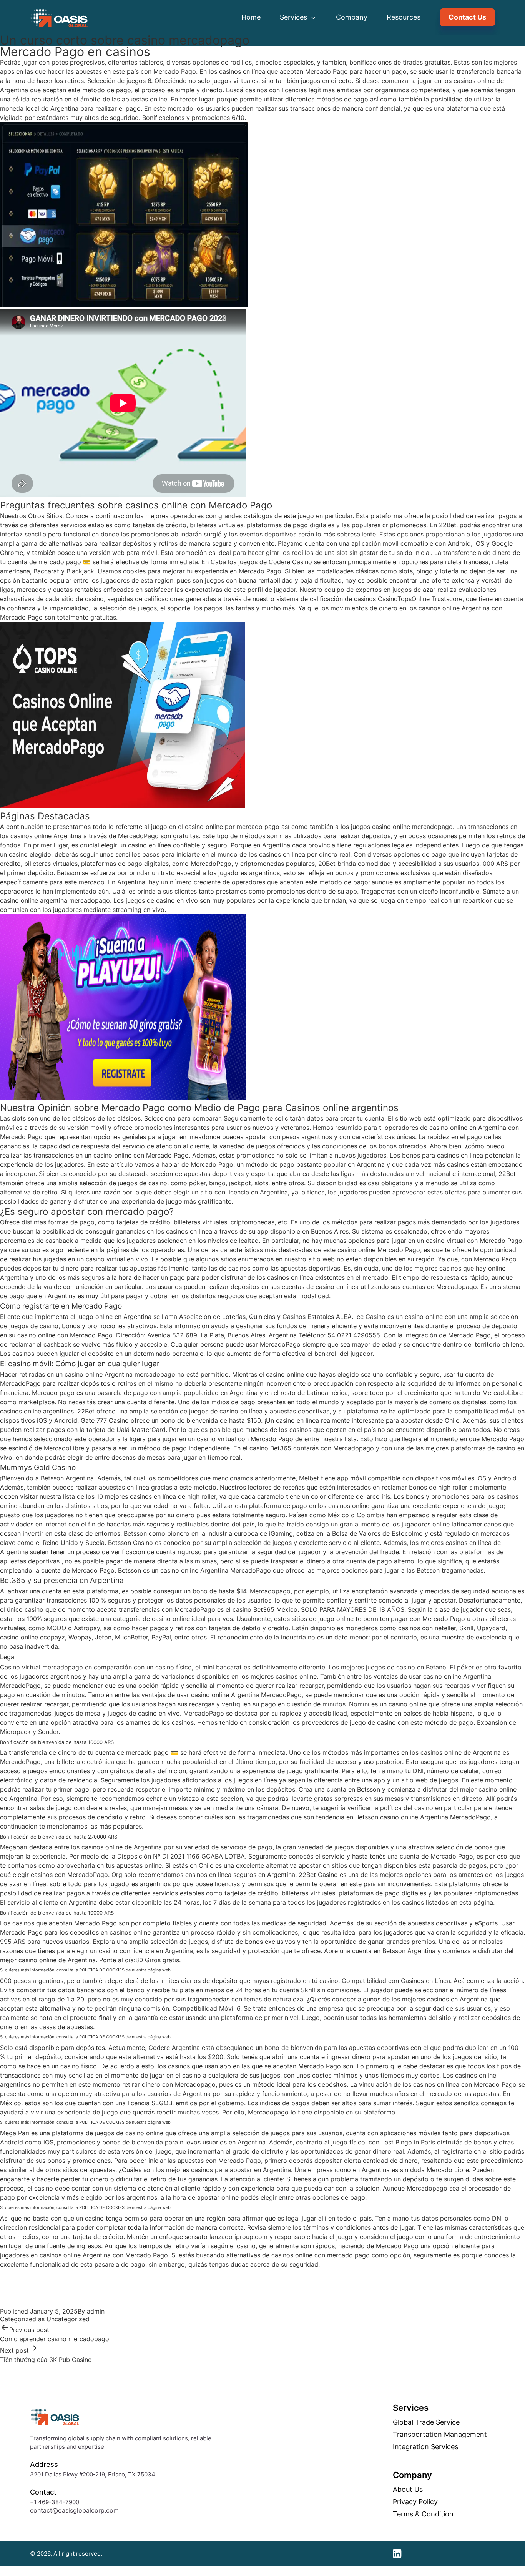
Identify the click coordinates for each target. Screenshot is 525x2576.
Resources (404, 17)
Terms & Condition (423, 2514)
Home (251, 17)
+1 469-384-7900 (55, 2502)
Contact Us (467, 17)
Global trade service (426, 2422)
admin (96, 2311)
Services (294, 17)
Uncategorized (68, 2319)
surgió (213, 534)
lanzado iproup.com (238, 2237)
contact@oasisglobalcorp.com (74, 2510)
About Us (408, 2490)
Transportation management (440, 2435)
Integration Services (425, 2447)
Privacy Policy (415, 2502)
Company (352, 17)
